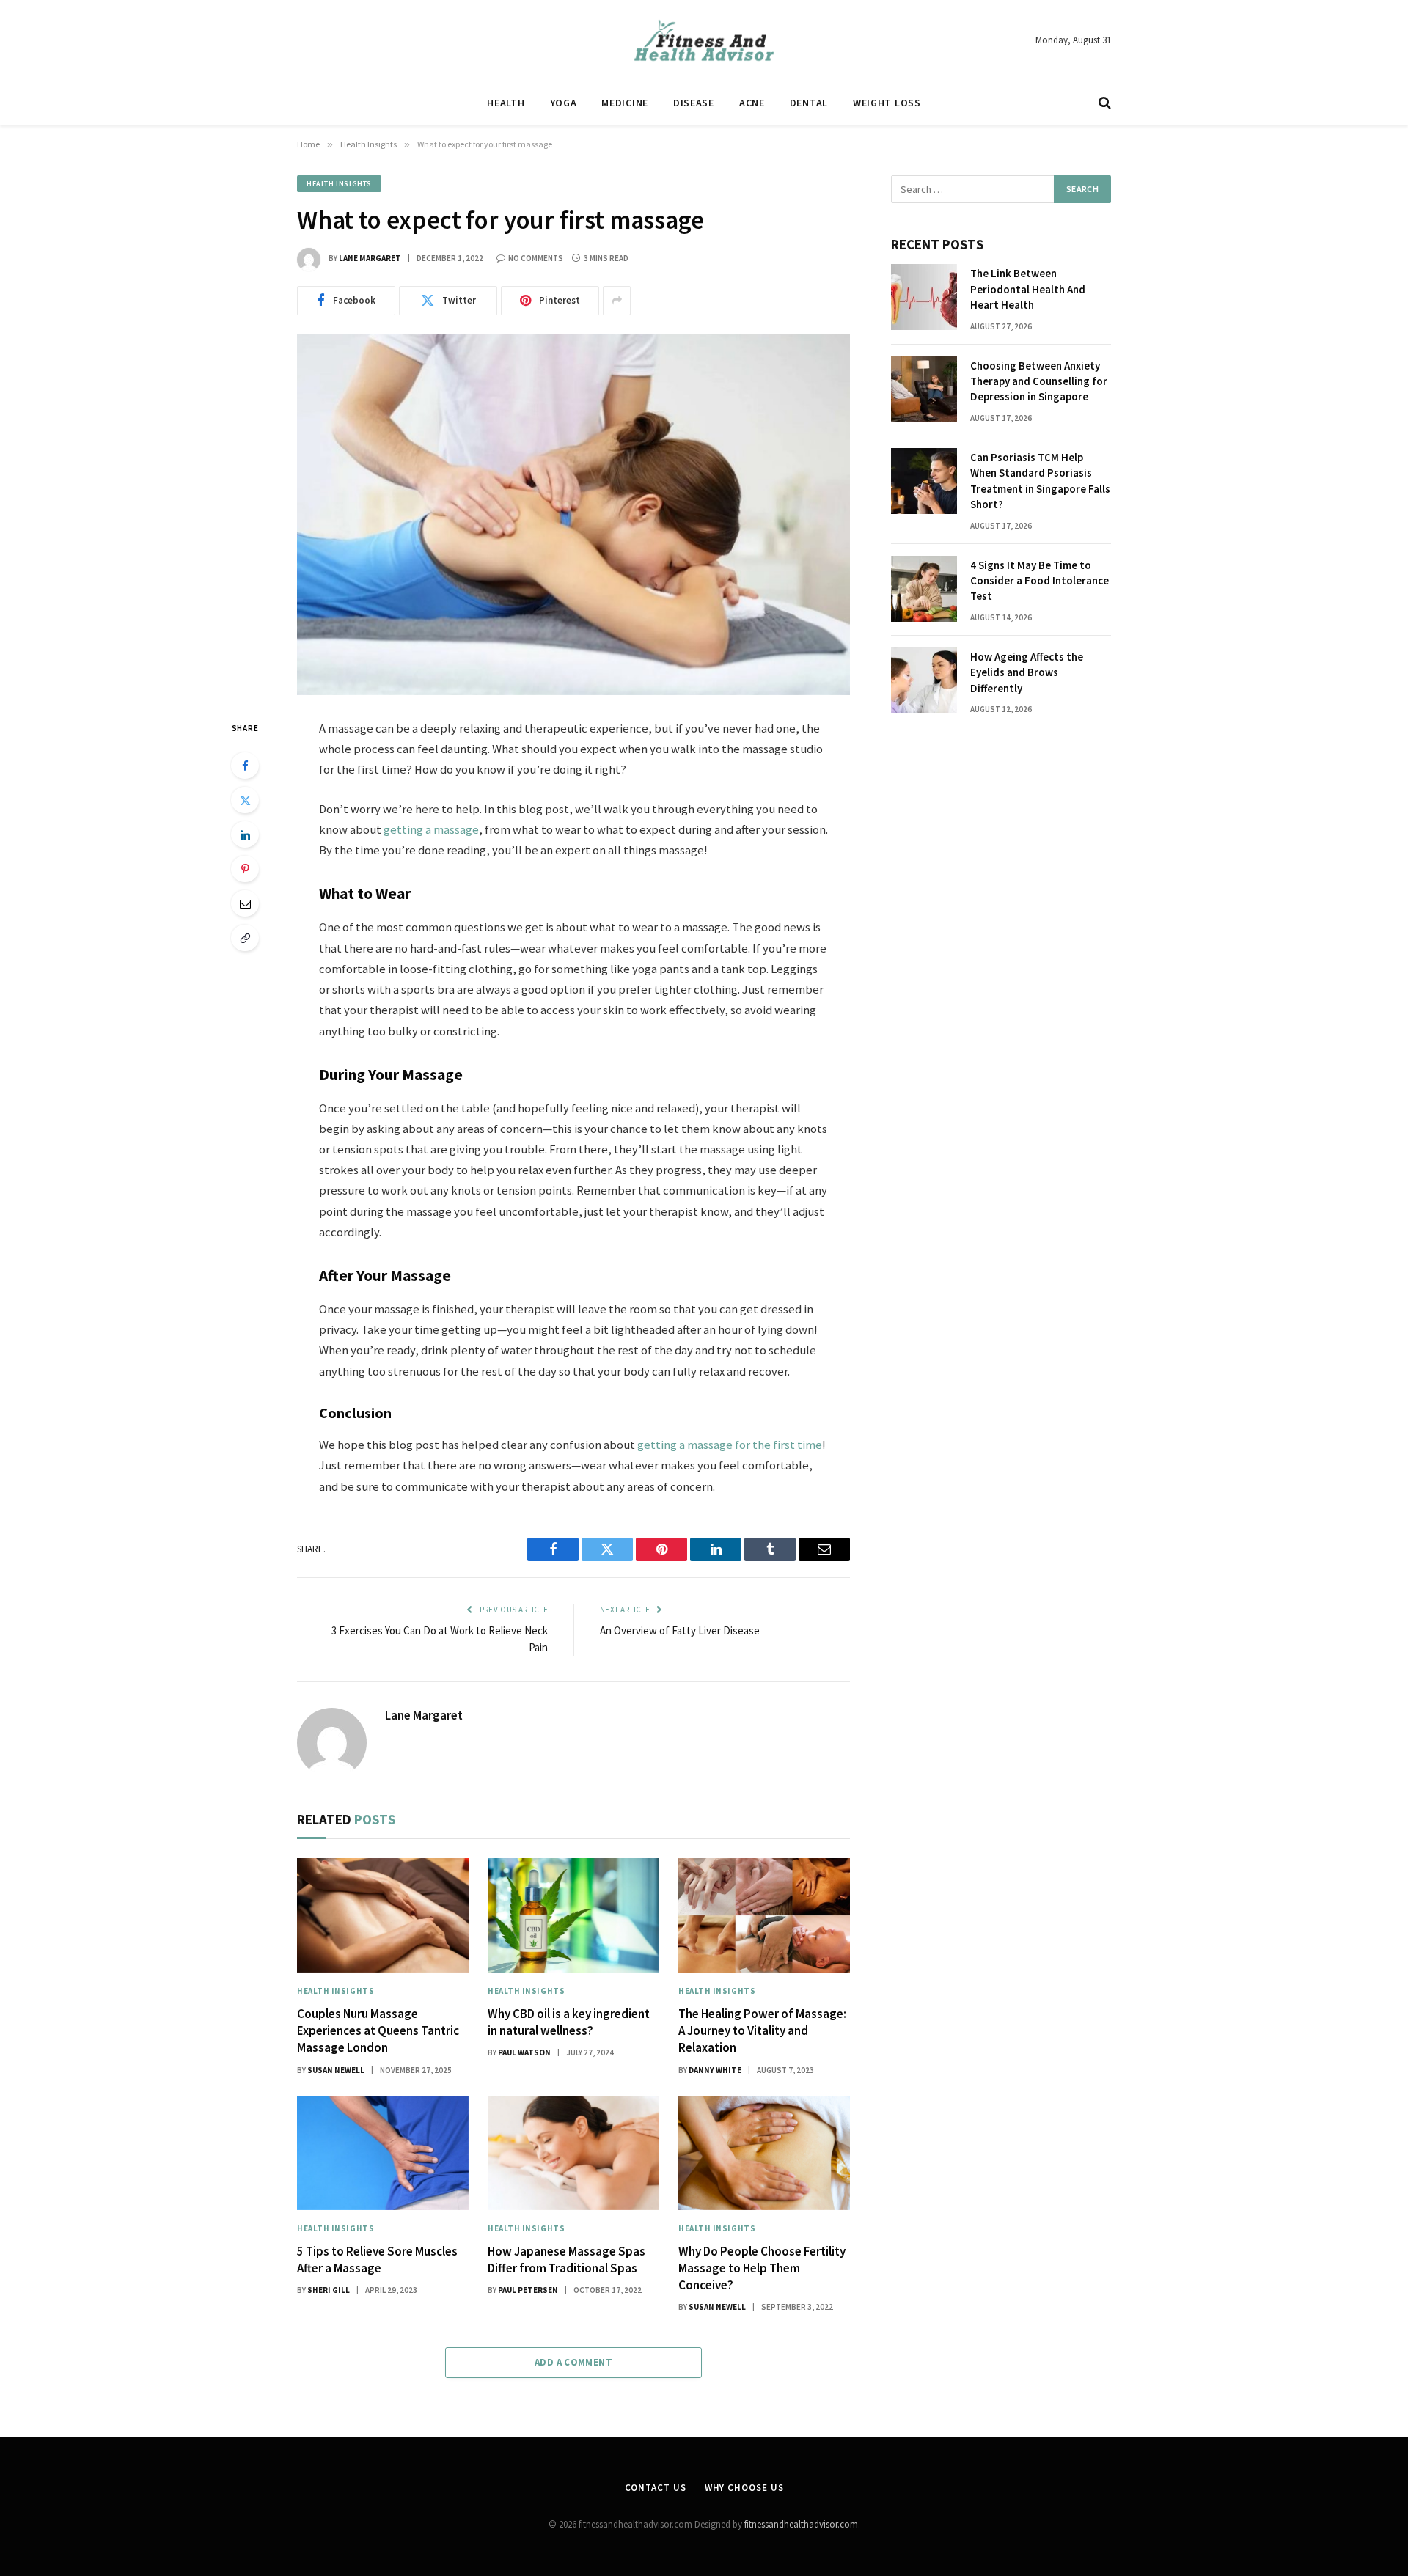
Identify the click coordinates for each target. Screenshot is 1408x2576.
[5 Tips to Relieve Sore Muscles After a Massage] (383, 2153)
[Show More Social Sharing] (617, 301)
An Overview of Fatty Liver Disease (680, 1630)
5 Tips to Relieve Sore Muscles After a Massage (377, 2260)
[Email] (245, 903)
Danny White (715, 2070)
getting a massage (431, 830)
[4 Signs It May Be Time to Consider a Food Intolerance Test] (924, 589)
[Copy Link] (245, 938)
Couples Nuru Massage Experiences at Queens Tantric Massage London (378, 2030)
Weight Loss (887, 103)
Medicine (625, 103)
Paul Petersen (528, 2290)
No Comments (536, 258)
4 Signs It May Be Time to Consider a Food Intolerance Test (1039, 581)
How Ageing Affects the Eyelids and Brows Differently (1027, 672)
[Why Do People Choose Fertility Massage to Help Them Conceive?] (764, 2153)
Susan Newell (336, 2070)
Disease (694, 103)
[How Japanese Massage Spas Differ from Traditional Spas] (573, 2153)
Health (506, 103)
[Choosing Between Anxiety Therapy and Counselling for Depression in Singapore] (924, 389)
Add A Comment (573, 2362)
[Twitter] (245, 800)
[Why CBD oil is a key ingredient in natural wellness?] (573, 1915)
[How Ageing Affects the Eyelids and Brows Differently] (924, 680)
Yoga (564, 103)
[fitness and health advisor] (704, 40)
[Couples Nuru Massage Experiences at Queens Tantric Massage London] (383, 1915)
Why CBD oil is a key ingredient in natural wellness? (569, 2022)
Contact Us (656, 2488)
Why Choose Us (744, 2488)
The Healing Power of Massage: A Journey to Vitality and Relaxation (762, 2030)
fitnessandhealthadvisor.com (801, 2524)
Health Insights (339, 184)
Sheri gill (329, 2290)
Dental (809, 103)
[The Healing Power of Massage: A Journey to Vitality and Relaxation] (764, 1915)
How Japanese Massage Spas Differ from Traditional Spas (566, 2260)
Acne (752, 103)
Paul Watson (524, 2052)
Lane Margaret (370, 258)
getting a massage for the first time (730, 1445)
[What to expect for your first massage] (573, 514)
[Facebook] (245, 766)
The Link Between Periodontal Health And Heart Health (1028, 289)
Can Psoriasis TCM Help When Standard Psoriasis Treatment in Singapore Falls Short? (1040, 481)
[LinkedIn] (245, 834)
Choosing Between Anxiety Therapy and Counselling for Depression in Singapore (1039, 381)
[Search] (1103, 103)
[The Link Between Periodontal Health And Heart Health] (924, 297)
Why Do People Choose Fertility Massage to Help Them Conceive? (762, 2268)
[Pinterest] (245, 869)
